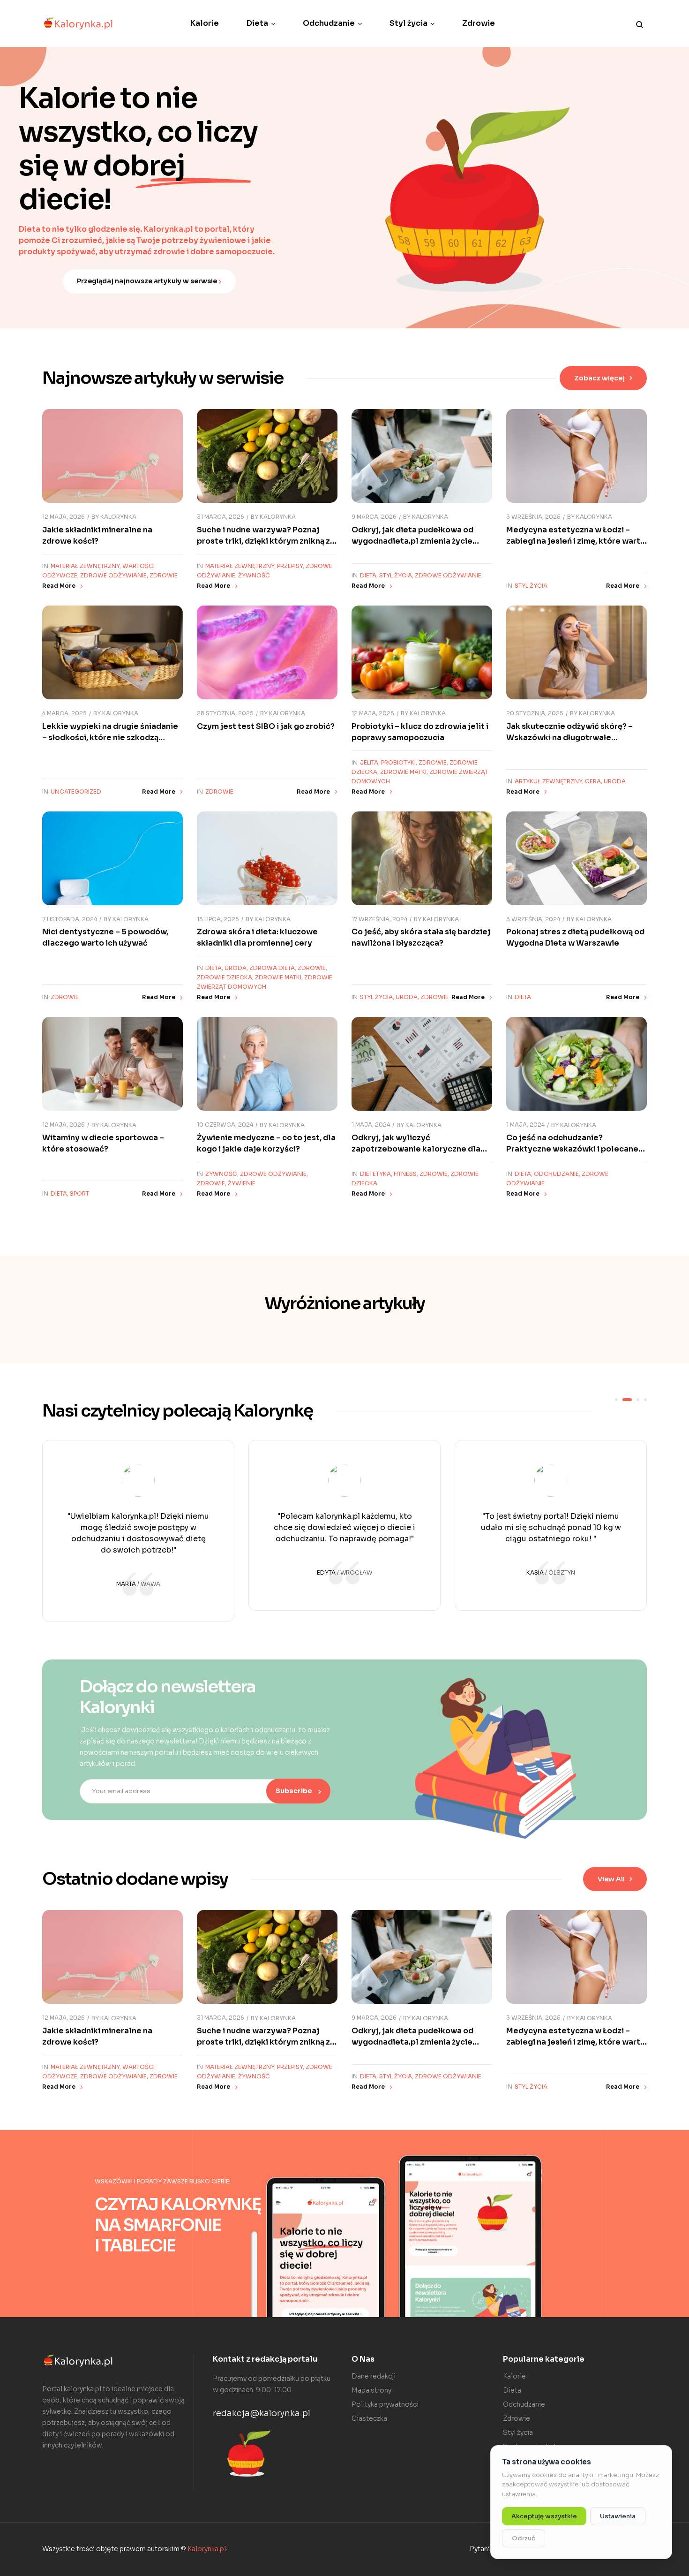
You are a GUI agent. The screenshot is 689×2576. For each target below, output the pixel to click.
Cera (593, 781)
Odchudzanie (556, 1174)
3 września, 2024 (533, 919)
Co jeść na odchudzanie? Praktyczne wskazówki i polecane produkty (572, 1149)
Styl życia (396, 575)
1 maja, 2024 (371, 1125)
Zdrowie (164, 575)
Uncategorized (76, 792)
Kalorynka (118, 517)
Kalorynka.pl (207, 2549)
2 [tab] (627, 1400)
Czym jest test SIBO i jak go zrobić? (266, 726)
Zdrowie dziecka (225, 977)
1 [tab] (616, 1400)
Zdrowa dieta (272, 968)
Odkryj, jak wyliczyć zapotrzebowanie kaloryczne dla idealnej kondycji (416, 1149)
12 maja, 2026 (64, 517)
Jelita (369, 762)
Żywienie (242, 1183)
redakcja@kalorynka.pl (262, 2413)
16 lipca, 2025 (218, 919)
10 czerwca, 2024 (225, 1125)
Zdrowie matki (403, 772)
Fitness (405, 1174)
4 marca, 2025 (64, 713)
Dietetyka (375, 1174)
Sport (79, 1193)
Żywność (254, 575)
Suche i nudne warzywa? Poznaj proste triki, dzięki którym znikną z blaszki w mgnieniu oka (263, 541)
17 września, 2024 (379, 919)
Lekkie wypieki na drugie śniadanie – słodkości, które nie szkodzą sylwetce (110, 738)
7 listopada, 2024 (70, 919)
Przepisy (290, 566)
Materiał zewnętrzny (85, 566)
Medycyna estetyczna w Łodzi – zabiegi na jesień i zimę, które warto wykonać (576, 541)
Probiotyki (398, 762)
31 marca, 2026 (221, 517)
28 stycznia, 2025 (225, 713)
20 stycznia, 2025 (535, 713)
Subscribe (295, 1791)
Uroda (615, 781)
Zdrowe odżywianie (113, 575)
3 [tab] (638, 1400)
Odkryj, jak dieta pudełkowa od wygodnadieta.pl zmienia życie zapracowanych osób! (412, 541)
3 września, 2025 (533, 517)
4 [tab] (645, 1400)
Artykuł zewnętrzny (548, 781)
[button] (603, 378)
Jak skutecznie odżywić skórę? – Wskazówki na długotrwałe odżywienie (569, 738)
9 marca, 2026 (374, 517)
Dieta (368, 575)
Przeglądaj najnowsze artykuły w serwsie (148, 281)
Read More (59, 586)
